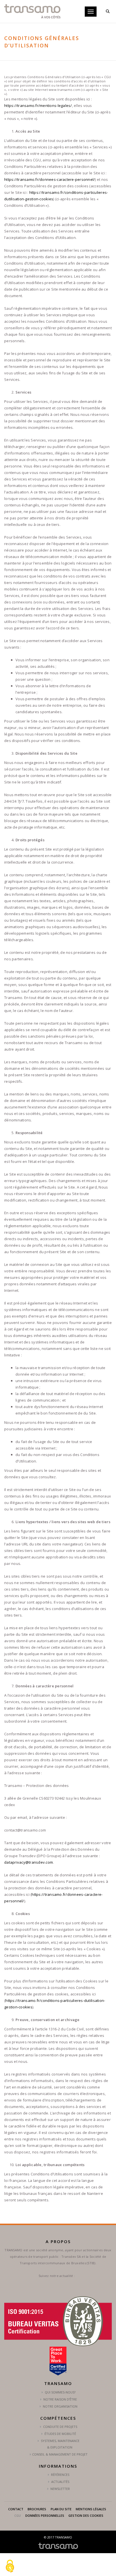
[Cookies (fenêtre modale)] (10, 2566)
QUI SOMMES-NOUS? (60, 2392)
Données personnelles (45, 2515)
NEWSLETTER (60, 2489)
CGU (18, 2515)
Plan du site (61, 2509)
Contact (16, 2509)
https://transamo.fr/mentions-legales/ (38, 106)
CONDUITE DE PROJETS (60, 2427)
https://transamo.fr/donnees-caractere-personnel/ (50, 179)
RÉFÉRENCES (60, 2475)
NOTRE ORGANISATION (60, 2406)
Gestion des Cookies (86, 2515)
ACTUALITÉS (60, 2482)
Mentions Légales (91, 2509)
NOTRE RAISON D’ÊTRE (60, 2399)
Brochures (37, 2509)
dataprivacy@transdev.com (29, 1862)
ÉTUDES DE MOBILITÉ (60, 2434)
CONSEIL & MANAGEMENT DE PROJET (60, 2454)
